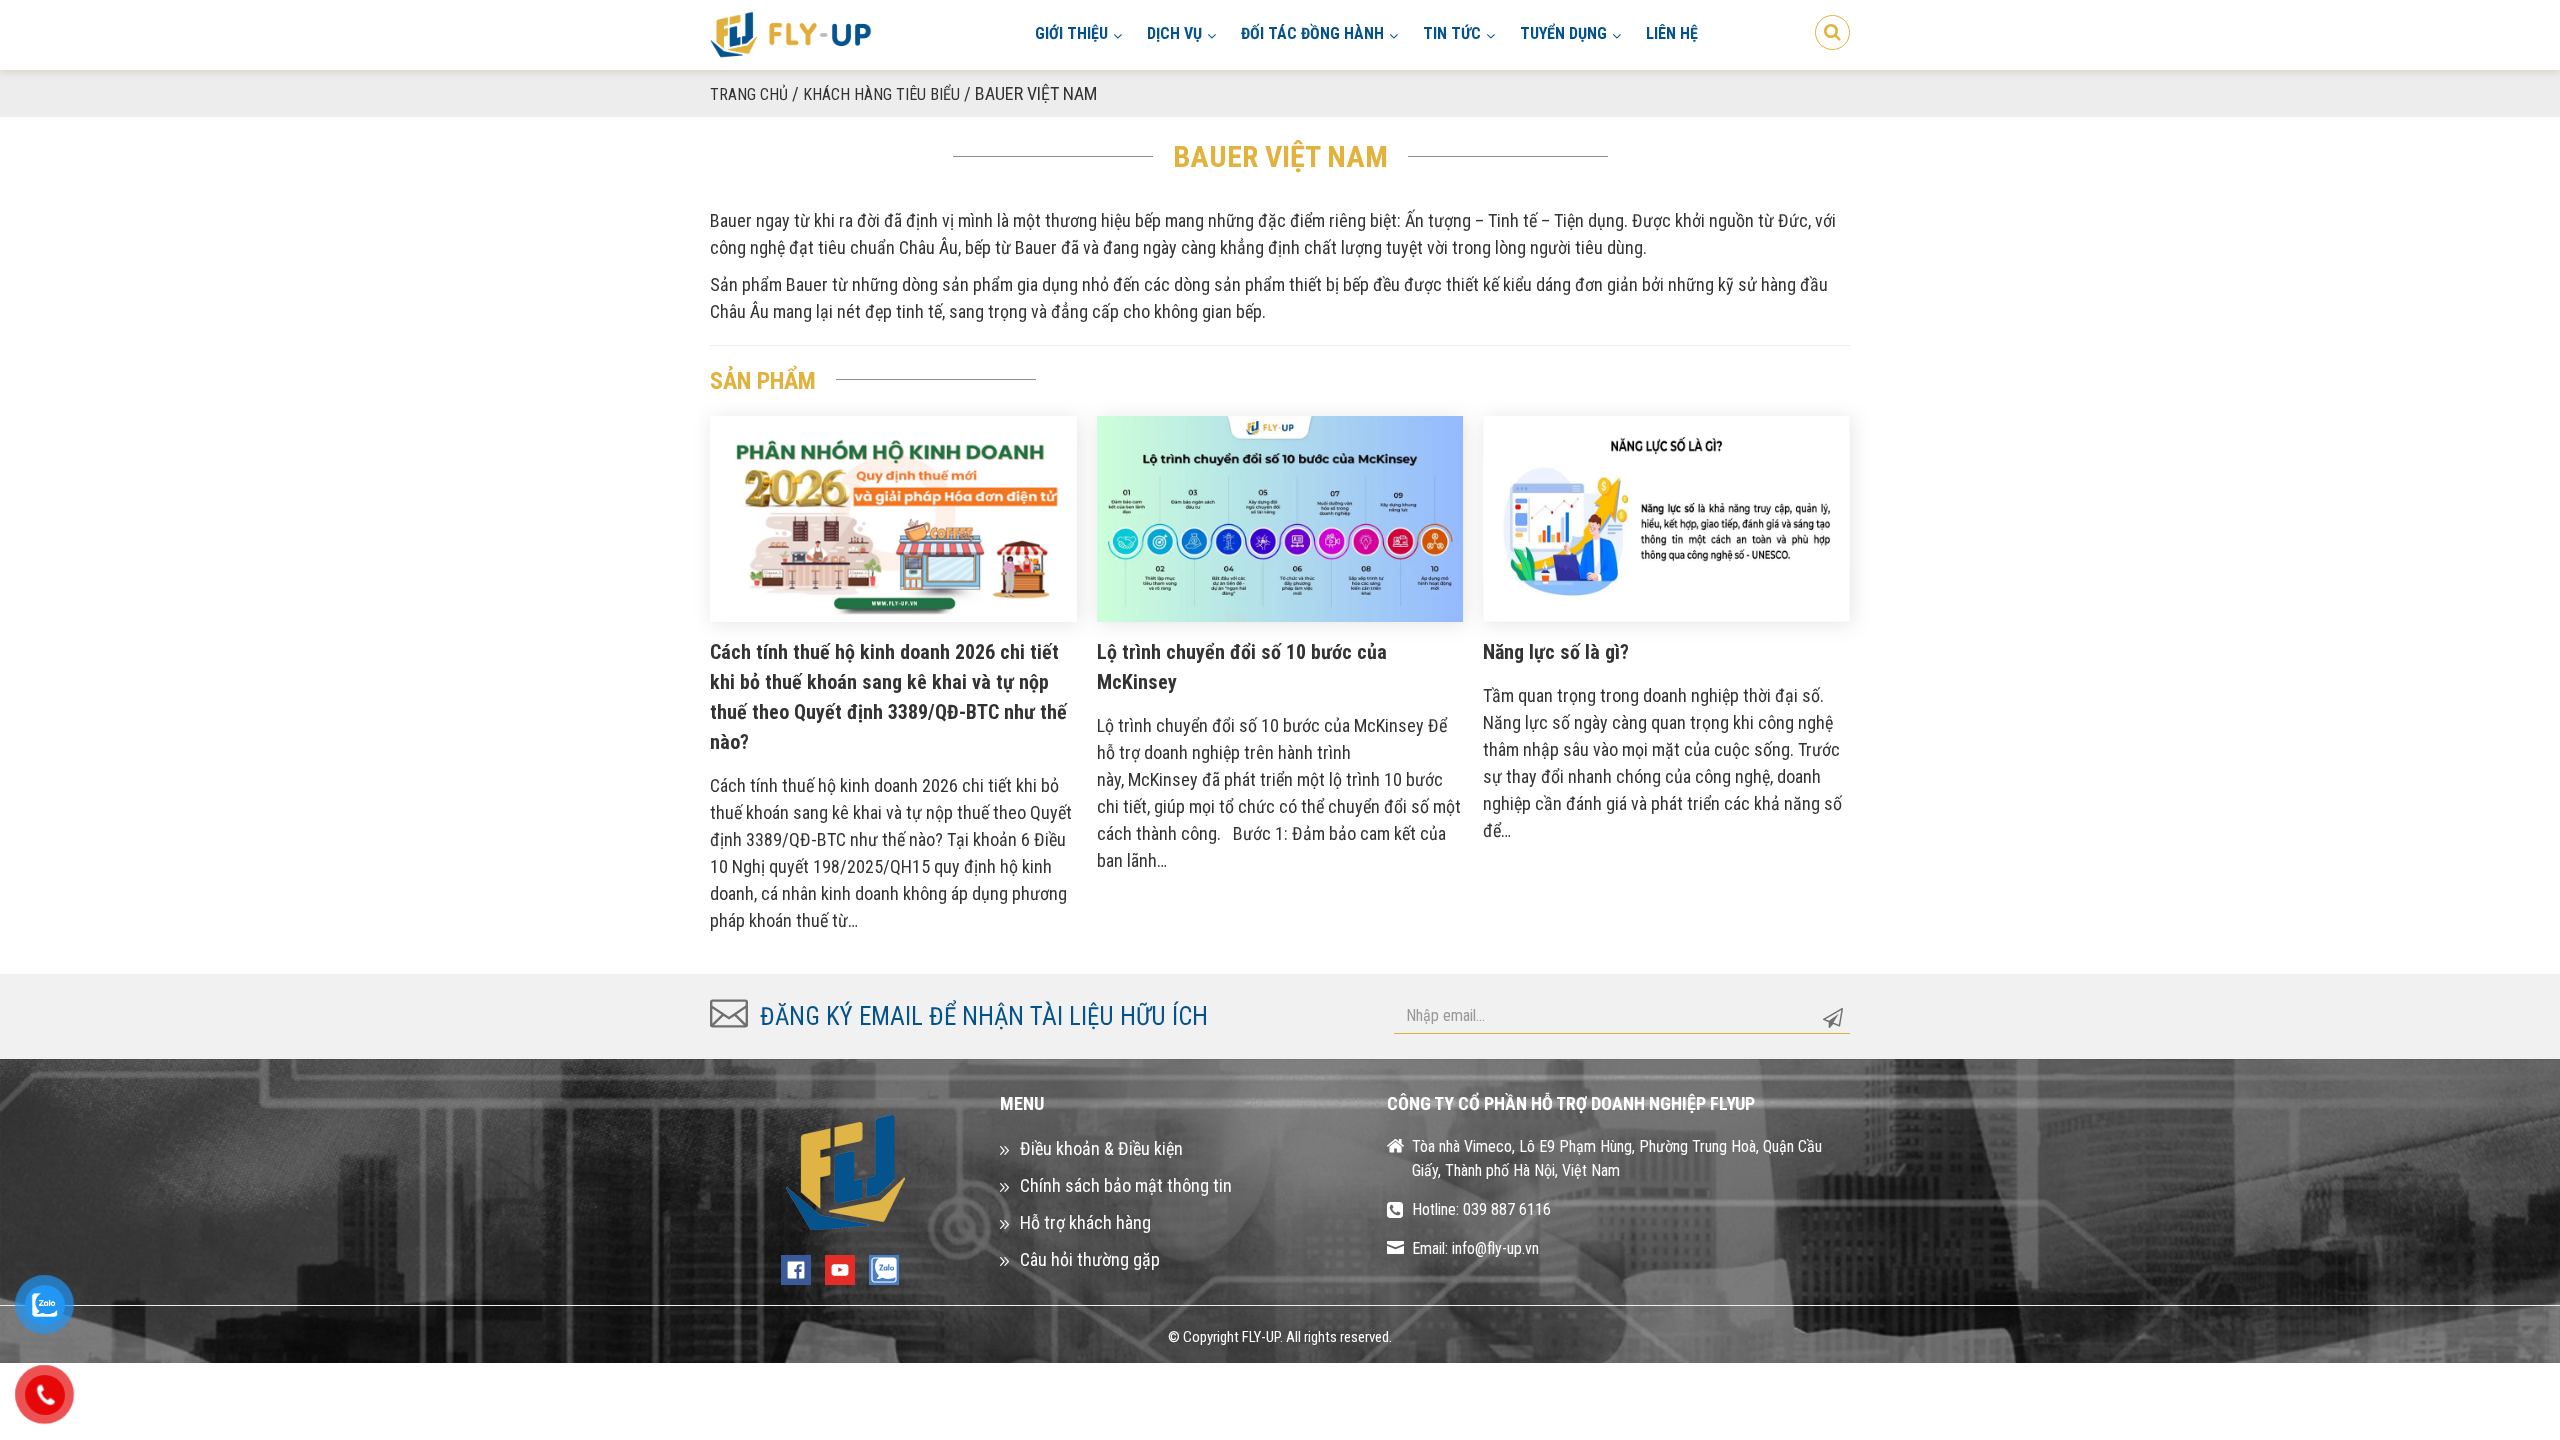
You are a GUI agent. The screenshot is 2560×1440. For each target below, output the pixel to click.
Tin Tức (1452, 33)
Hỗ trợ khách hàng (1085, 1222)
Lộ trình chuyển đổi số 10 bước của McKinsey (1242, 667)
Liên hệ (1672, 33)
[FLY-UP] (791, 33)
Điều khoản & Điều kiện (1101, 1148)
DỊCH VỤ (1174, 33)
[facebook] (796, 1268)
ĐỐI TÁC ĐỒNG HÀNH (1312, 33)
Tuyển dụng (1563, 33)
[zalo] (884, 1268)
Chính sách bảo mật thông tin (1126, 1185)
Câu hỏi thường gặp (1090, 1259)
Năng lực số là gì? (1556, 652)
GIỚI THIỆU (1071, 33)
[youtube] (840, 1268)
